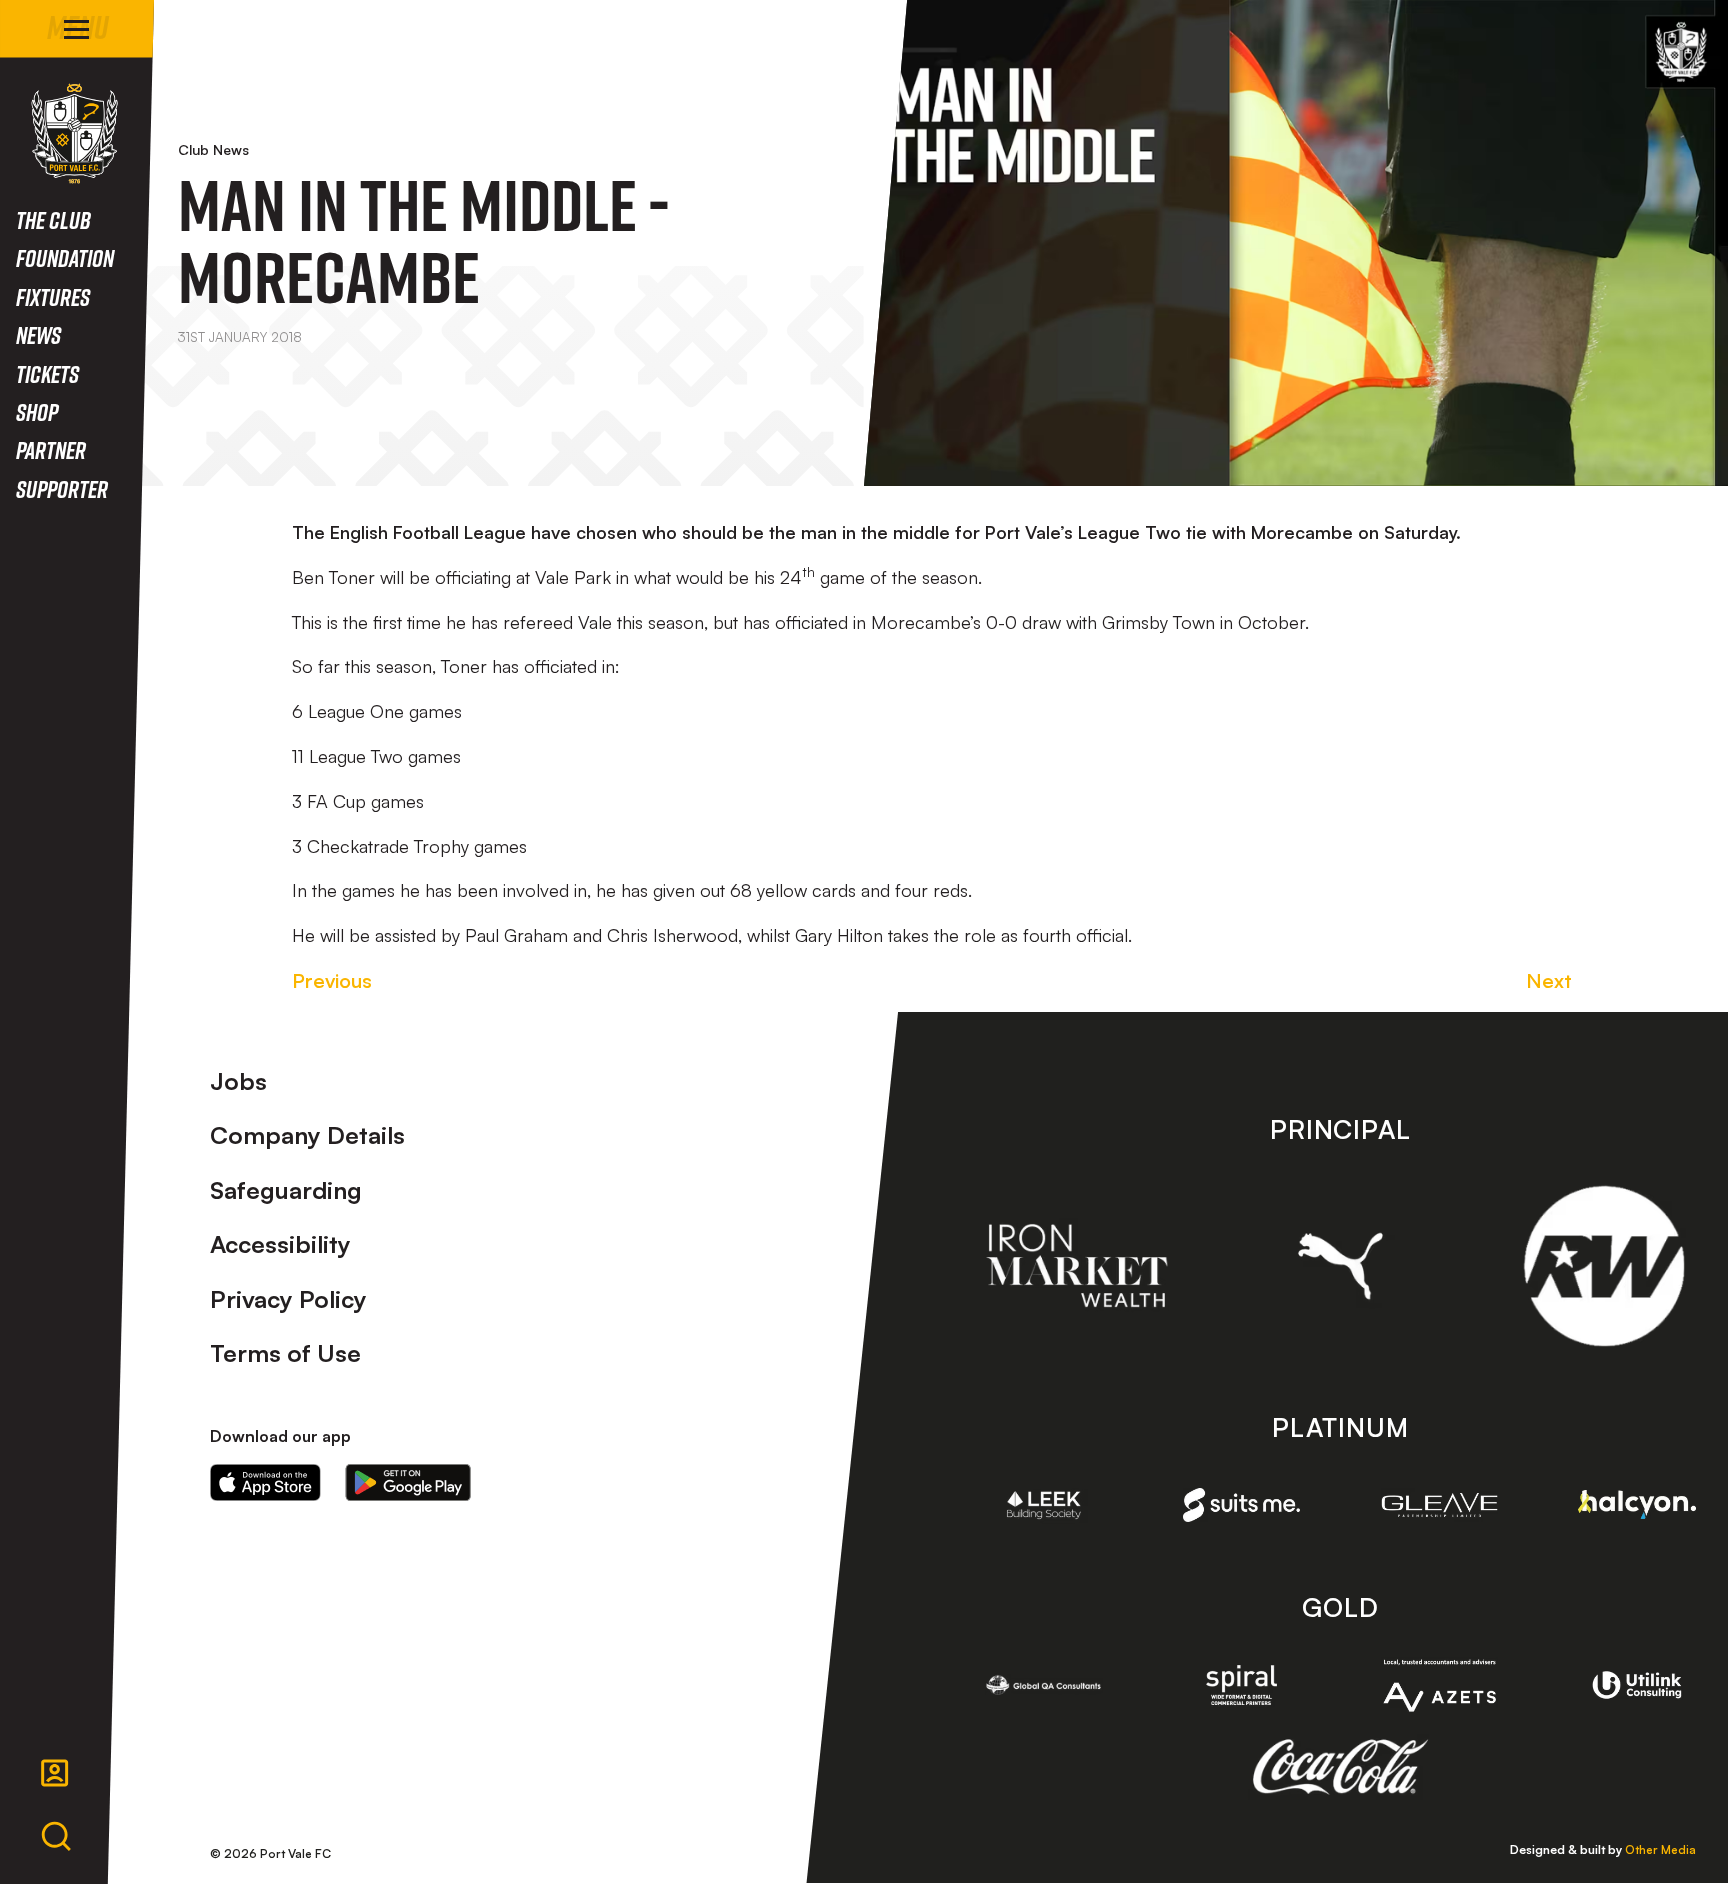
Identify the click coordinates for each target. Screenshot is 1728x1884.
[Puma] (1341, 1266)
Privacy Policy (288, 1299)
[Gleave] (1440, 1505)
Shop (37, 411)
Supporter (62, 488)
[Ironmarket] (1077, 1265)
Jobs (238, 1081)
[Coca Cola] (1340, 1767)
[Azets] (1440, 1685)
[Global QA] (1044, 1685)
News (38, 334)
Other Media (1660, 1849)
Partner (51, 449)
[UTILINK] (1637, 1685)
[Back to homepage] (74, 133)
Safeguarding (286, 1190)
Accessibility (280, 1244)
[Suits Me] (1242, 1505)
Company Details (307, 1135)
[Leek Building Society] (1044, 1505)
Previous (332, 980)
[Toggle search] (56, 1837)
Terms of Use (285, 1353)
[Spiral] (1242, 1685)
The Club (53, 219)
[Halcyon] (1637, 1504)
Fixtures (53, 296)
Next (1549, 980)
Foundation (65, 257)
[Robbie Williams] (1604, 1266)
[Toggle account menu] (55, 1773)
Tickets (47, 373)
